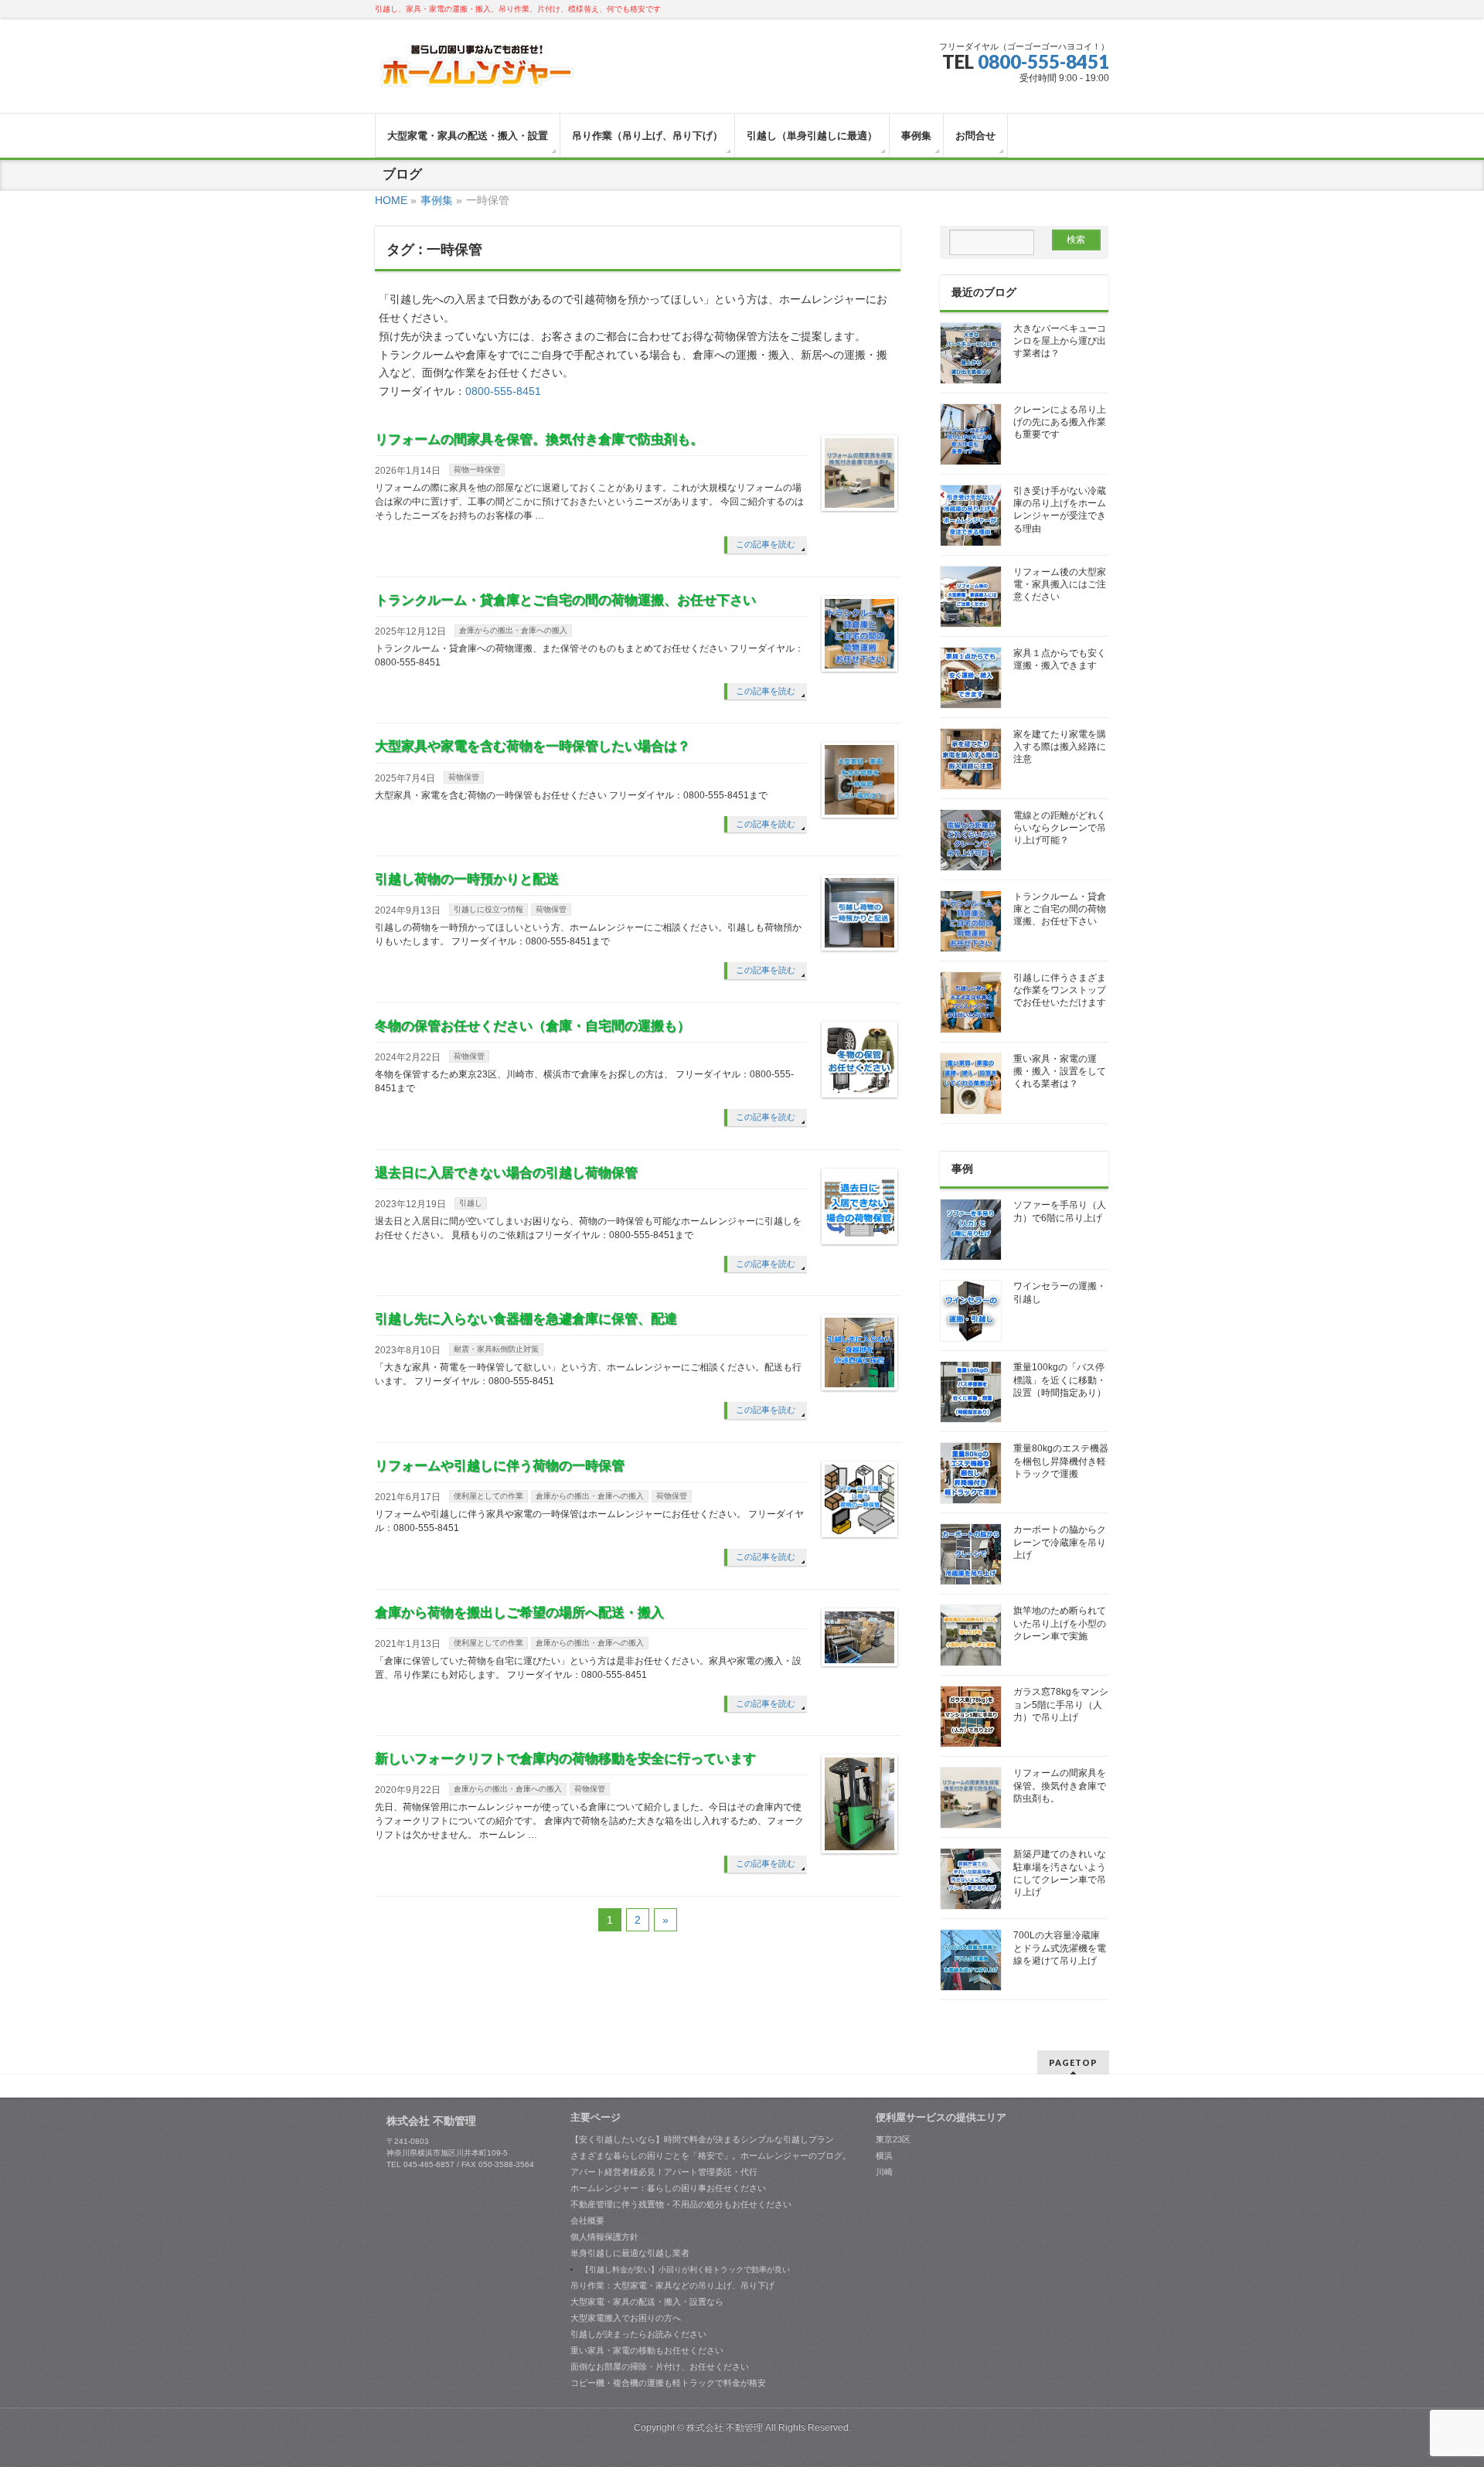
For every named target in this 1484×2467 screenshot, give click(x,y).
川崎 (884, 2172)
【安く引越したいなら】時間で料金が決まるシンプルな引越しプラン (702, 2139)
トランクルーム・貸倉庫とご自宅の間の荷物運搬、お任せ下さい (565, 600)
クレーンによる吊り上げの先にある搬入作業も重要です (1060, 422)
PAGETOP (1073, 2062)
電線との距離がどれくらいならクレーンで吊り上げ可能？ (1060, 828)
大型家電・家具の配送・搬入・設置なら (647, 2302)
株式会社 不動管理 (725, 2428)
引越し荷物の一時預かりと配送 (467, 879)
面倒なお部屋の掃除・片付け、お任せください (660, 2367)
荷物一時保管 (477, 470)
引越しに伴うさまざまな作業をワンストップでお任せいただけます (1060, 990)
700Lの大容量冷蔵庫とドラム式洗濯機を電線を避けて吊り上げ (1060, 1948)
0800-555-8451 (1043, 61)
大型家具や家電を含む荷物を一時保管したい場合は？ (533, 746)
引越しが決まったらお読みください (638, 2334)
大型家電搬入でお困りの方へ (626, 2318)
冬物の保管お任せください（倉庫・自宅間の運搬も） (533, 1026)
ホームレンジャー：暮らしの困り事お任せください (668, 2188)
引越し (471, 1203)
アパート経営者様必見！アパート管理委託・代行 (664, 2172)
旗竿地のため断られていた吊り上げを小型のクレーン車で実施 (1060, 1623)
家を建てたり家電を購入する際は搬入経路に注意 (1060, 747)
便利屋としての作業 (488, 1496)
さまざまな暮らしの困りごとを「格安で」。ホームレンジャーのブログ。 (711, 2156)
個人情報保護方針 (604, 2237)
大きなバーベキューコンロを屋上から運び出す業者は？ (1060, 341)
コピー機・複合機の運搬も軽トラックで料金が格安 (668, 2383)
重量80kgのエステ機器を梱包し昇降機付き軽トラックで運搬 (1061, 1461)
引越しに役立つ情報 (488, 909)
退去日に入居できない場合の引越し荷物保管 (506, 1173)
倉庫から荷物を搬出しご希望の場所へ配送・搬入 (519, 1613)
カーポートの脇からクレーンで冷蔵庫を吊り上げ (1060, 1542)
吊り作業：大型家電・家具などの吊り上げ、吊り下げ (672, 2285)
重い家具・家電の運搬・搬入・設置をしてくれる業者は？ (1060, 1071)
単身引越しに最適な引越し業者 (630, 2253)
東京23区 (893, 2139)
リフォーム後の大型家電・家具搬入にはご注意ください (1060, 584)
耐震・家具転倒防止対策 (496, 1349)
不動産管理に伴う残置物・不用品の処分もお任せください (681, 2204)
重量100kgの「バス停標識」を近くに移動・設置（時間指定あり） (1060, 1380)
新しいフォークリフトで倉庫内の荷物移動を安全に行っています (565, 1759)
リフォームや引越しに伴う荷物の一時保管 (500, 1466)
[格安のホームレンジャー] (477, 72)
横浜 (884, 2156)
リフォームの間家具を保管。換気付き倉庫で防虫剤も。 (539, 439)
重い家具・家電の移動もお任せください (647, 2350)
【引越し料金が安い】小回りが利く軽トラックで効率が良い (686, 2270)
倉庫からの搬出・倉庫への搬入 (513, 630)
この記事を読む (766, 544)
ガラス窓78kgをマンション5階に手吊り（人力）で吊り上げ (1061, 1704)
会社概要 (587, 2220)
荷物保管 (464, 777)
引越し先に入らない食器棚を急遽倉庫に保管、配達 (526, 1319)
